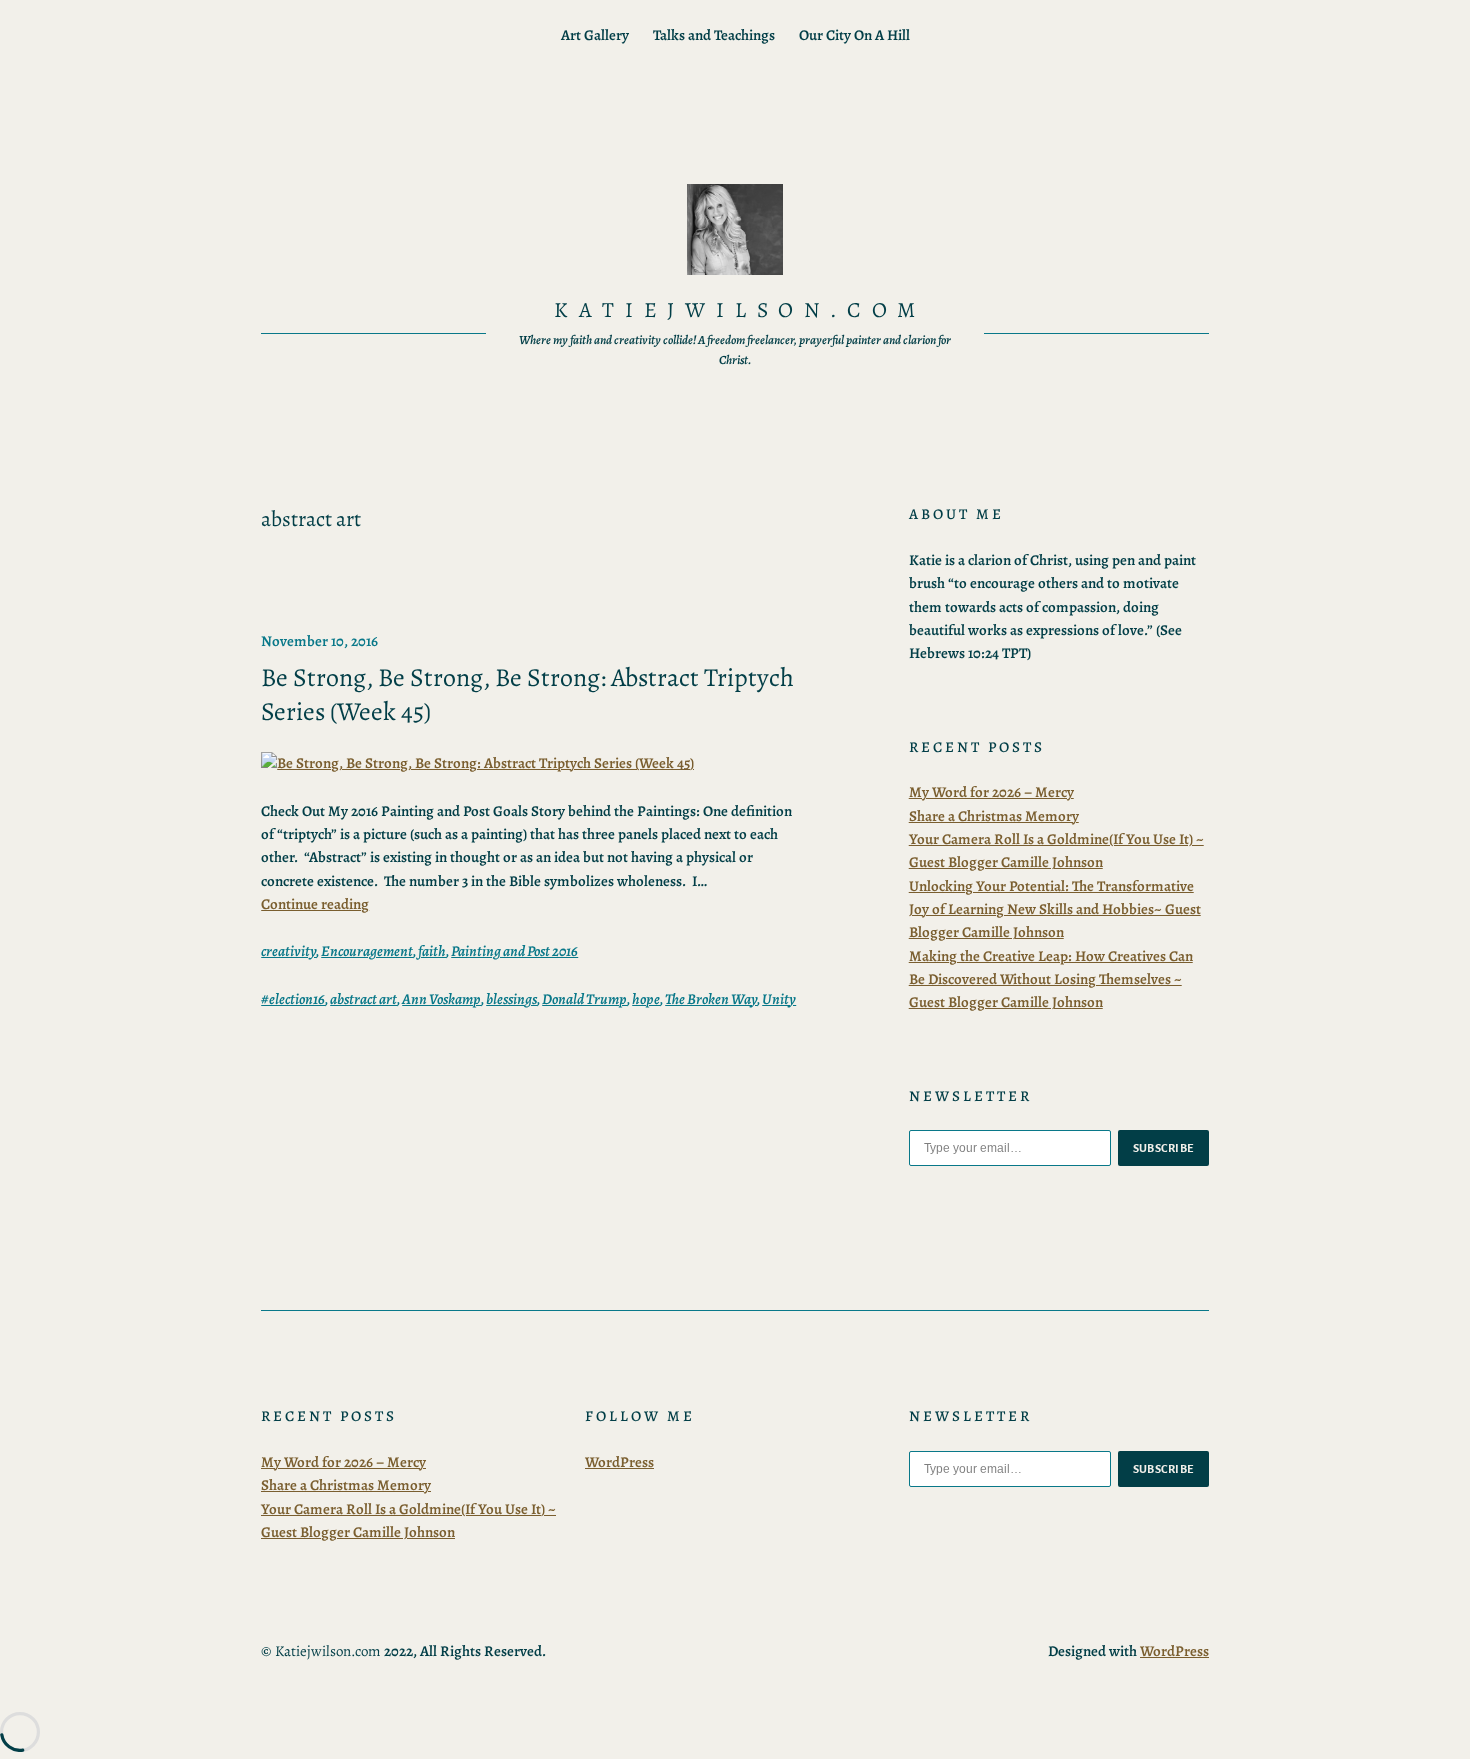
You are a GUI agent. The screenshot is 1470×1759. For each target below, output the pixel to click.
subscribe (1164, 1148)
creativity (288, 951)
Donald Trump (584, 999)
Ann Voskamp (441, 999)
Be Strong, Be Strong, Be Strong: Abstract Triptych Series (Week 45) (527, 694)
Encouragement (367, 951)
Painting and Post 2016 (514, 951)
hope (646, 999)
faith (432, 951)
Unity (779, 999)
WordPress (619, 1462)
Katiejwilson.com (740, 309)
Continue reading (315, 904)
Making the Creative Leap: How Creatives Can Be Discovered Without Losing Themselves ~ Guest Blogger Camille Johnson (1051, 979)
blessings (511, 999)
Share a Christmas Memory (994, 816)
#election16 (293, 999)
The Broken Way (711, 999)
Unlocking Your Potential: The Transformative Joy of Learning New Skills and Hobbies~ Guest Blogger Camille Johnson (1055, 909)
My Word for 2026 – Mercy (991, 792)
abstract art (363, 999)
